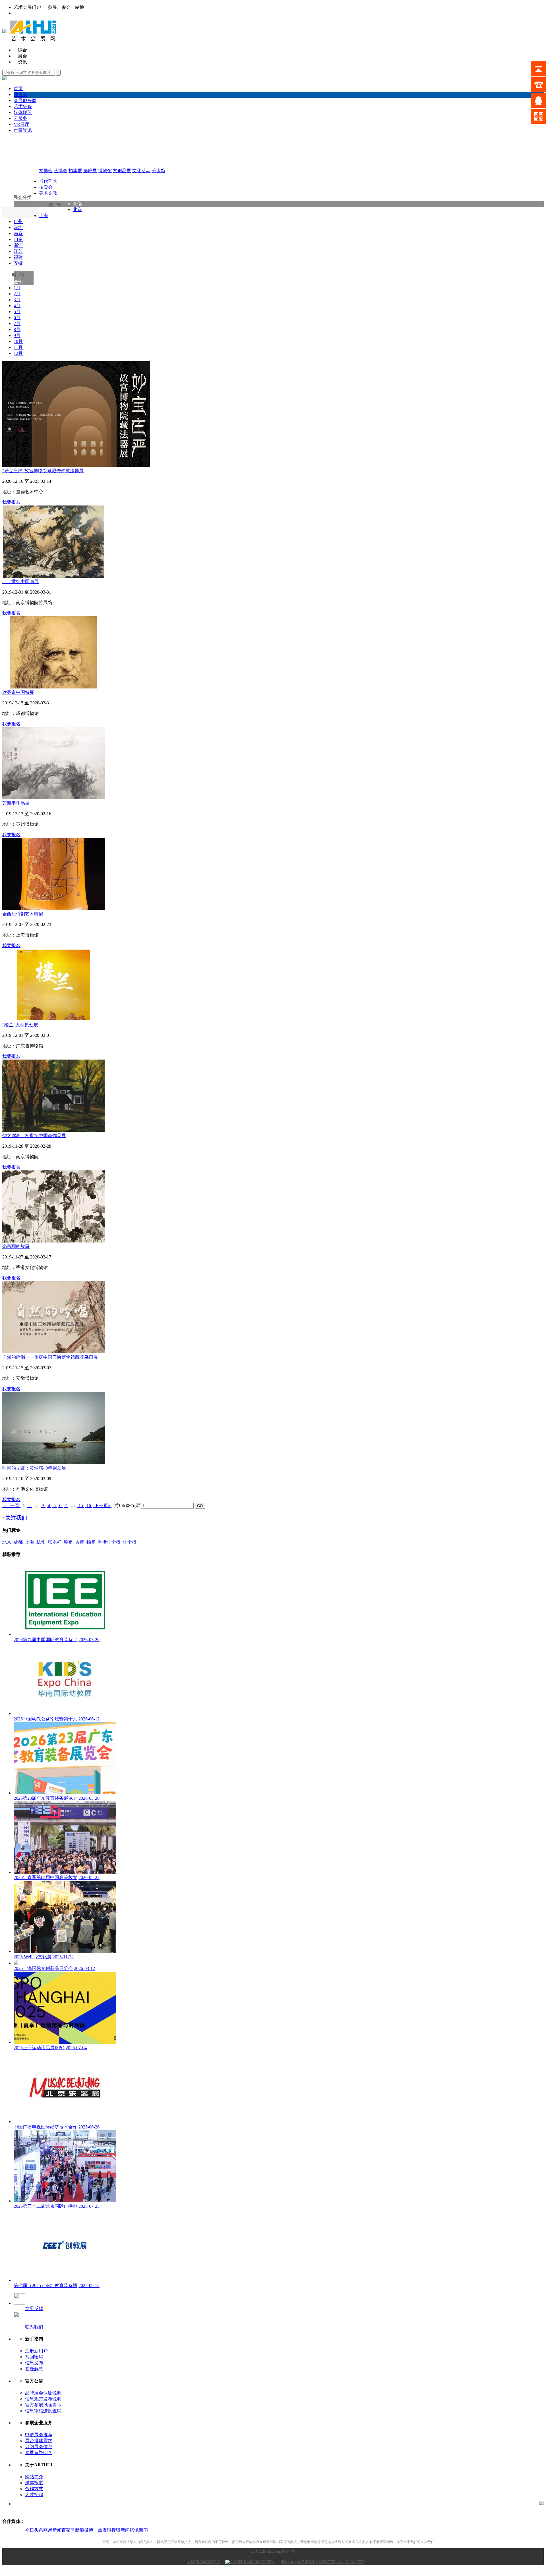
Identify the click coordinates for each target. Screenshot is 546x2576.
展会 (22, 56)
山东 (18, 239)
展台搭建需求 (39, 2441)
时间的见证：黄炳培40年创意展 (34, 1468)
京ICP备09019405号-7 (203, 2562)
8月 (17, 329)
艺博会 (61, 171)
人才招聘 (34, 2495)
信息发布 (34, 2363)
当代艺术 (48, 181)
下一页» (102, 1506)
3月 (17, 300)
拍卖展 (75, 171)
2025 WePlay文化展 (33, 1957)
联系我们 (34, 2327)
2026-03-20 (89, 1640)
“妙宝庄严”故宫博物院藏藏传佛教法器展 (43, 471)
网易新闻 (52, 2530)
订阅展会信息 (39, 2447)
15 (81, 1506)
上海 (44, 216)
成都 (18, 1542)
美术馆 (158, 171)
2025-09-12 (89, 2285)
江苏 (18, 251)
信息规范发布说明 (43, 2399)
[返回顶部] (3, 2571)
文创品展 (122, 171)
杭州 (41, 1542)
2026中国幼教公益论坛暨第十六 (45, 1719)
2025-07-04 (76, 2048)
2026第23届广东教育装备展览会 (45, 1798)
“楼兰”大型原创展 (20, 1025)
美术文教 (48, 193)
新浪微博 (84, 2530)
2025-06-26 (89, 2127)
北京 (77, 210)
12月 (18, 353)
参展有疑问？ (39, 2453)
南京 (18, 233)
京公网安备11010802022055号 (252, 2562)
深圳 (18, 227)
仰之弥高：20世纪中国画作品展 (34, 1136)
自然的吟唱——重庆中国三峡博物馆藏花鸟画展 (50, 1357)
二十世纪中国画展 (20, 581)
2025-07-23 (89, 2206)
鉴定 (68, 1542)
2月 (17, 294)
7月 (17, 323)
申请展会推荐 (39, 2435)
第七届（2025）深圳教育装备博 (45, 2285)
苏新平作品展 (16, 803)
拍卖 (91, 1542)
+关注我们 (15, 1518)
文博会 (46, 171)
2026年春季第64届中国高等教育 (45, 1877)
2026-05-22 (89, 1877)
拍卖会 (46, 187)
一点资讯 (102, 2530)
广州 (18, 221)
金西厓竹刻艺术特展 (23, 914)
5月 (17, 312)
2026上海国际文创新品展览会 (43, 1968)
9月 (17, 335)
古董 (80, 1542)
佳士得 (130, 1542)
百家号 (68, 2530)
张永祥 (55, 1542)
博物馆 (105, 171)
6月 (17, 318)
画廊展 (90, 171)
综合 (22, 50)
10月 (18, 341)
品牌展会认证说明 (43, 2393)
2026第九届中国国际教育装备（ (45, 1640)
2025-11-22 (63, 1957)
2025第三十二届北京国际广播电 (45, 2206)
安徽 (18, 263)
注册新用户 (36, 2351)
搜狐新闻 (121, 2530)
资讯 (22, 62)
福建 (18, 257)
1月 (17, 288)
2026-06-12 (89, 1719)
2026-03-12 (84, 1968)
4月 (17, 306)
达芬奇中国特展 (18, 692)
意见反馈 (34, 2308)
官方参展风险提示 (43, 2405)
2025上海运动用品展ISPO (39, 2048)
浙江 (18, 245)
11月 (18, 347)
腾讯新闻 (139, 2530)
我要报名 (11, 502)
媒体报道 (34, 2483)
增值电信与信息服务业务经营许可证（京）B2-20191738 (322, 2562)
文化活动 (141, 171)
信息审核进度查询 (43, 2411)
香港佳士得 (109, 1542)
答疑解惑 (34, 2369)
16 (89, 1506)
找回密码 (34, 2357)
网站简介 (34, 2477)
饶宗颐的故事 (16, 1246)
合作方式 (34, 2489)
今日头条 (34, 2530)
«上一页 (11, 1506)
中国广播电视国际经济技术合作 (45, 2127)
